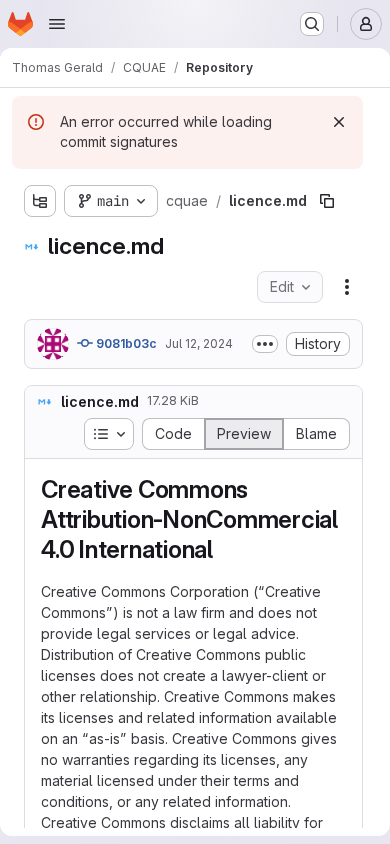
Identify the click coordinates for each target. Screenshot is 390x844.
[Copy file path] (327, 201)
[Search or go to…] (312, 24)
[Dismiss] (339, 122)
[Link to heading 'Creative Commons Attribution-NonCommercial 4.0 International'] (226, 549)
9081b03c (125, 343)
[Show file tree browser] (40, 201)
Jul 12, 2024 (199, 343)
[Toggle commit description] (265, 344)
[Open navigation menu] (57, 24)
